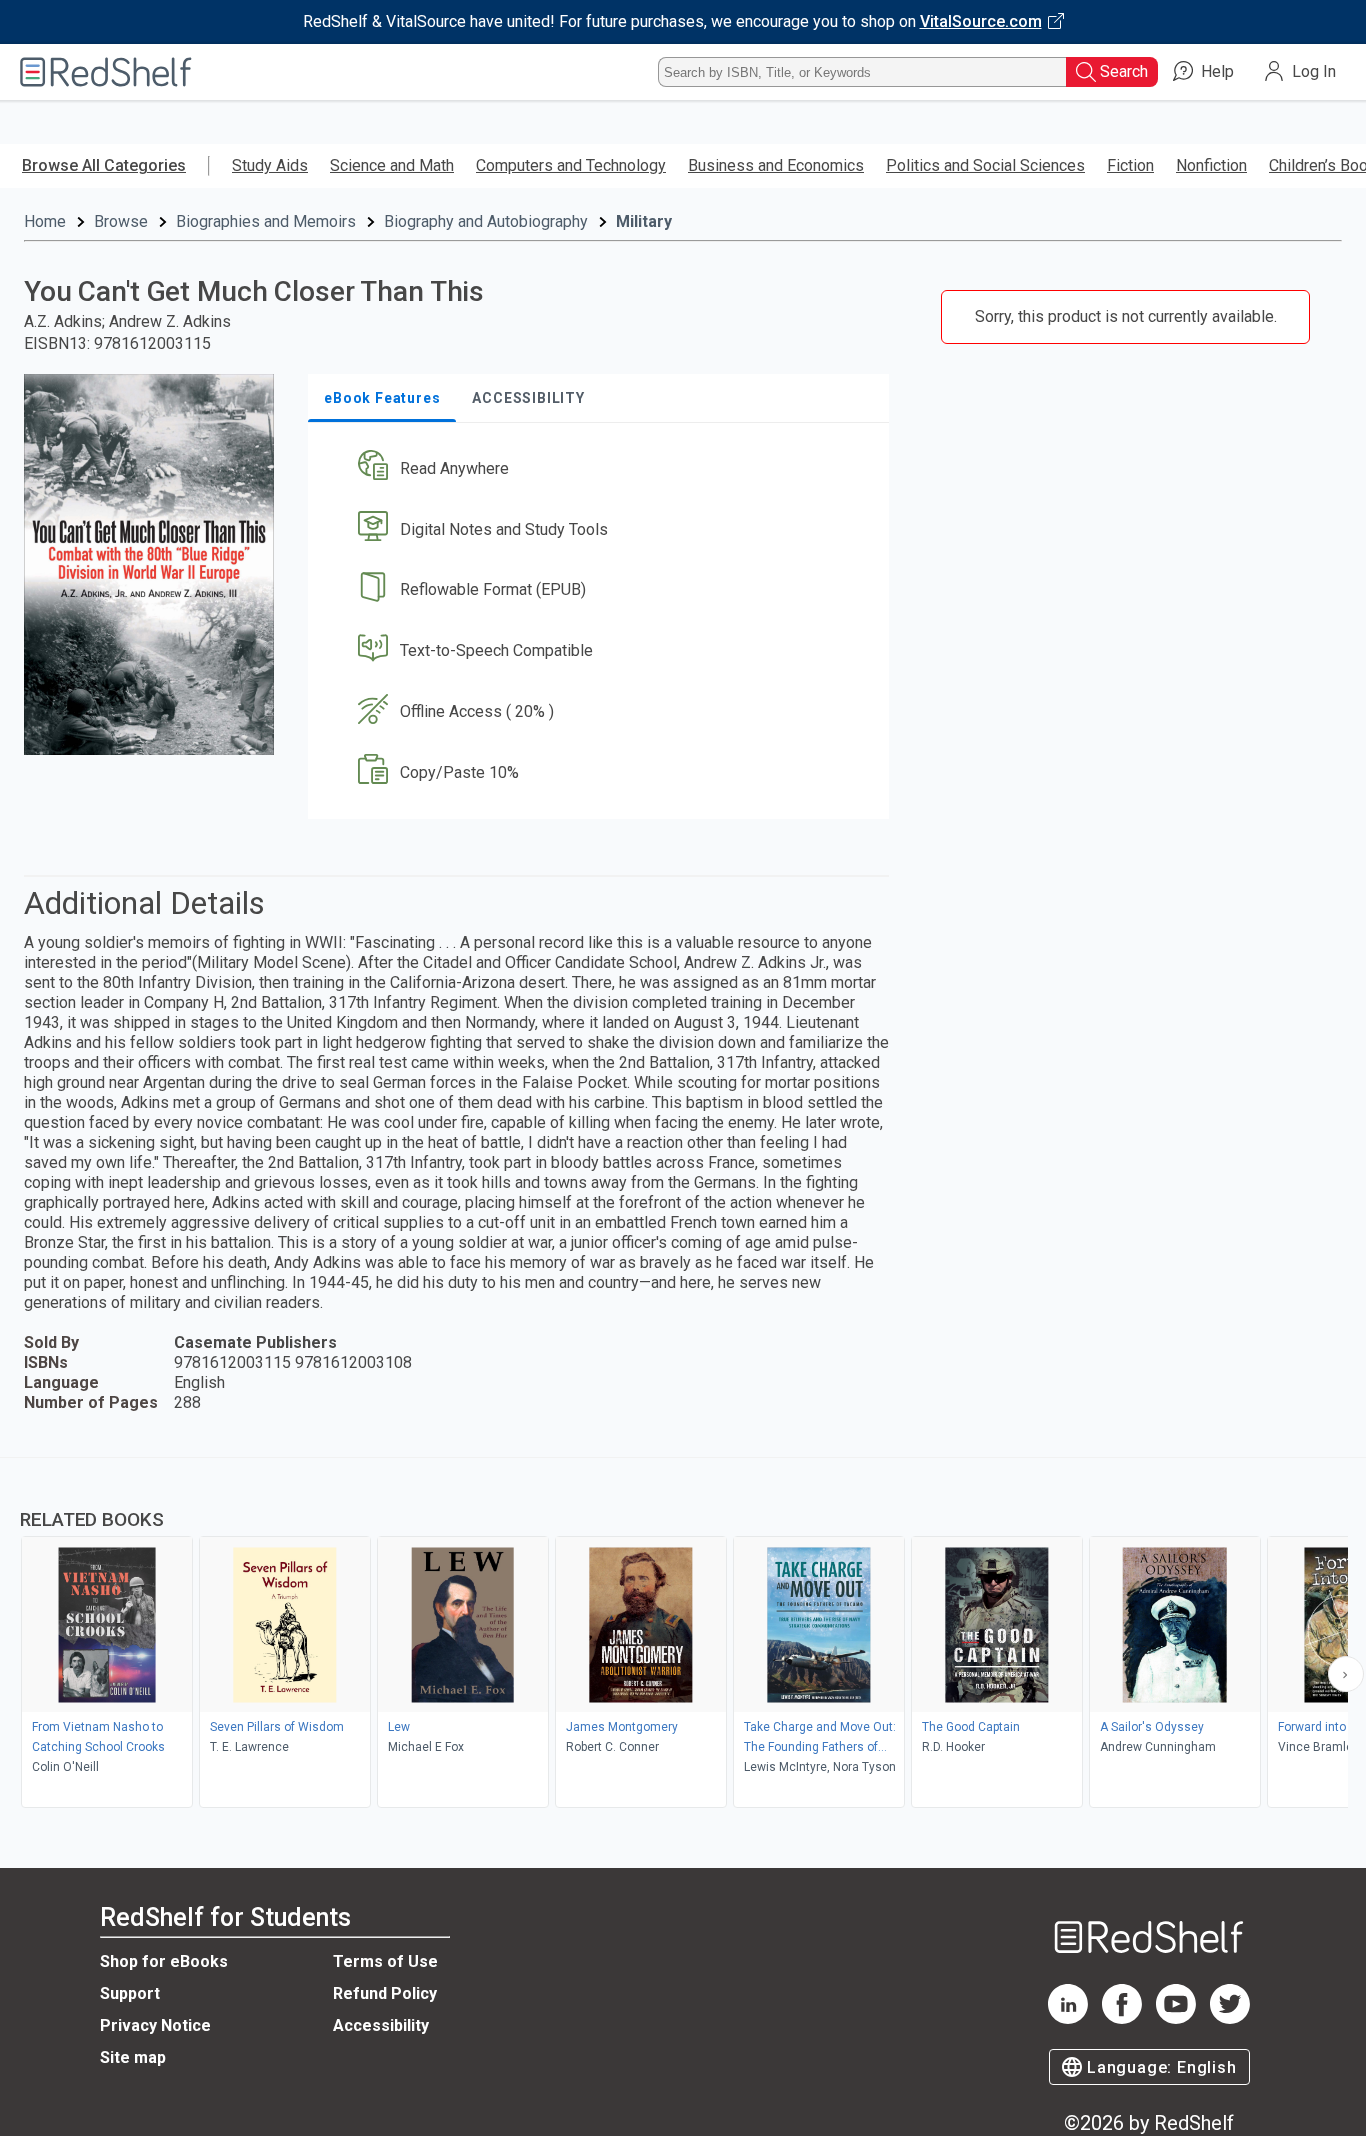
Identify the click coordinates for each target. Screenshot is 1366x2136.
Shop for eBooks (164, 1961)
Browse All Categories (104, 165)
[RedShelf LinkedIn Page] (1068, 2018)
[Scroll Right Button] (1346, 1674)
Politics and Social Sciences (985, 165)
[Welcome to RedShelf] (106, 72)
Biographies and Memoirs (266, 221)
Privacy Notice (155, 2025)
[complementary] (683, 1635)
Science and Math (392, 165)
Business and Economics (776, 165)
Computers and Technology (571, 165)
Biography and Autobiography (486, 221)
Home (45, 221)
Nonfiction (1211, 165)
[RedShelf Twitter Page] (1230, 2018)
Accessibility (381, 2025)
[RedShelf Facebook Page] (1122, 2018)
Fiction (1130, 165)
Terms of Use (385, 1961)
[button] (602, 468)
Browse (121, 221)
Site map (133, 2057)
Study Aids (270, 165)
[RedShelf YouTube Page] (1176, 2018)
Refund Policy (385, 1993)
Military (644, 221)
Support (130, 1993)
